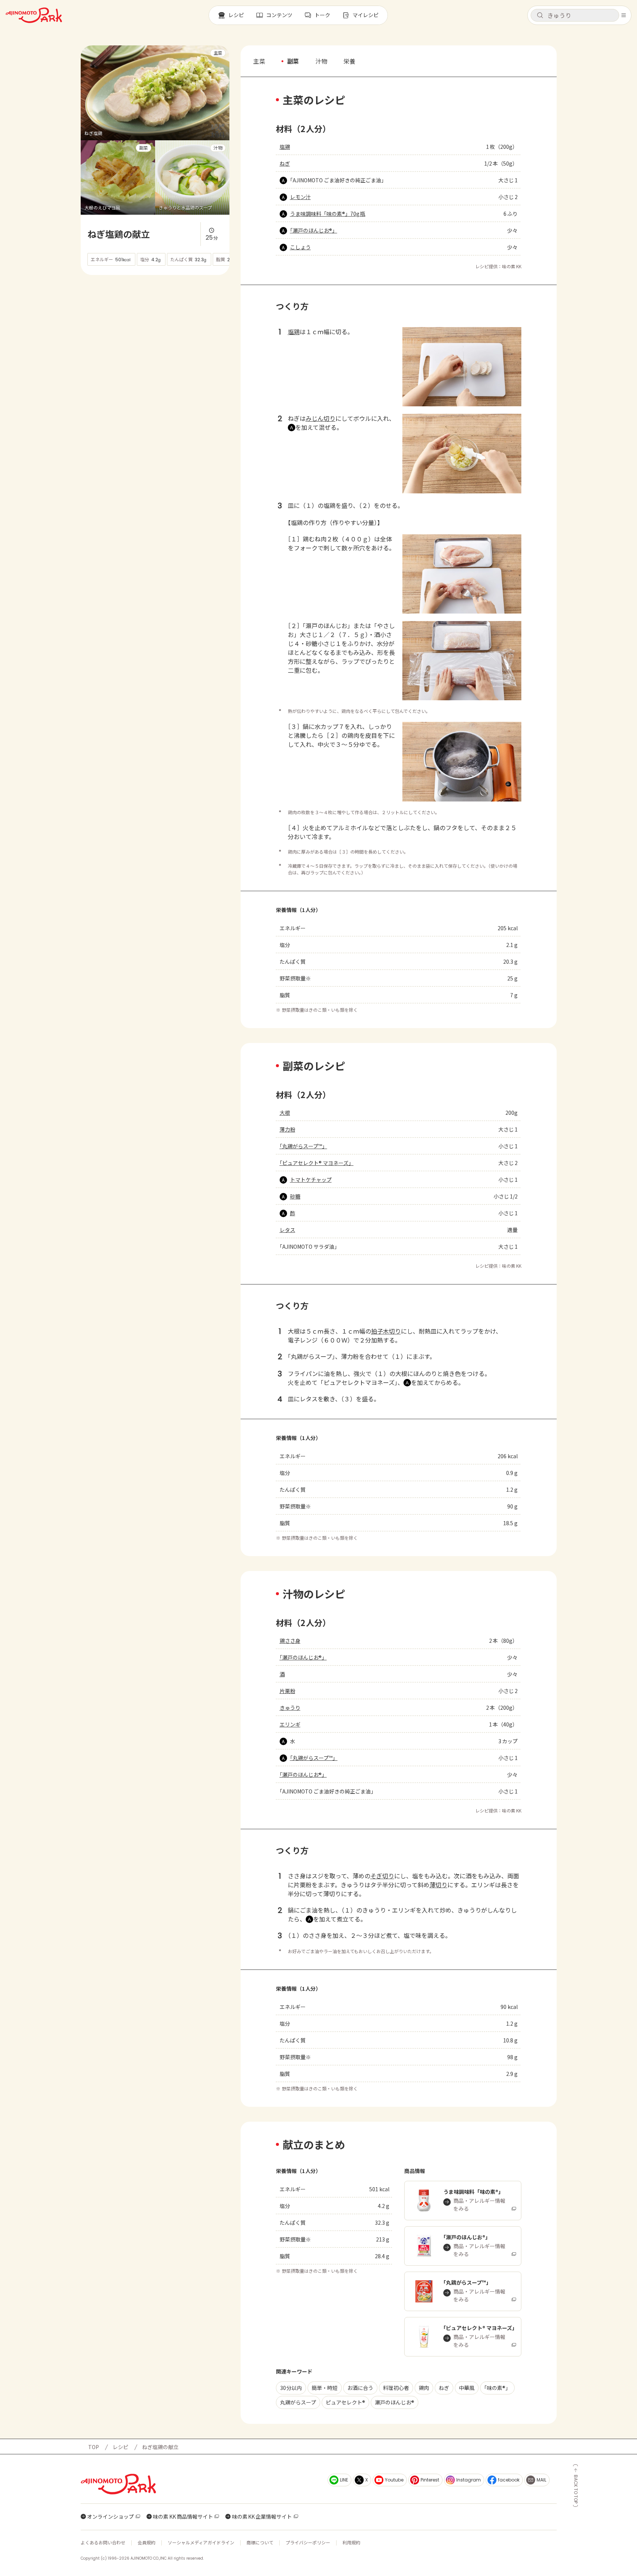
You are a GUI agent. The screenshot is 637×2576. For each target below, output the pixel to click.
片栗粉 (287, 1691)
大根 (285, 1113)
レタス (287, 1230)
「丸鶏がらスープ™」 (303, 1146)
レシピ (120, 2447)
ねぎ (285, 163)
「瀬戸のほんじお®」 (314, 230)
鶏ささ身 (290, 1641)
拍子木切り (386, 1331)
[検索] (540, 16)
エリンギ (290, 1724)
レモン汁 (300, 197)
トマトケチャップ (311, 1180)
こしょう (300, 247)
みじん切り (321, 418)
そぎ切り (382, 1876)
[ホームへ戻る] (34, 15)
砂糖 (295, 1196)
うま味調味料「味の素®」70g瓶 (328, 214)
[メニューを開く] (624, 15)
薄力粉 (287, 1129)
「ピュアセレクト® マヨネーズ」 (317, 1163)
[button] (575, 15)
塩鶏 (285, 147)
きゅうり (290, 1708)
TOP (94, 2447)
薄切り (438, 1885)
